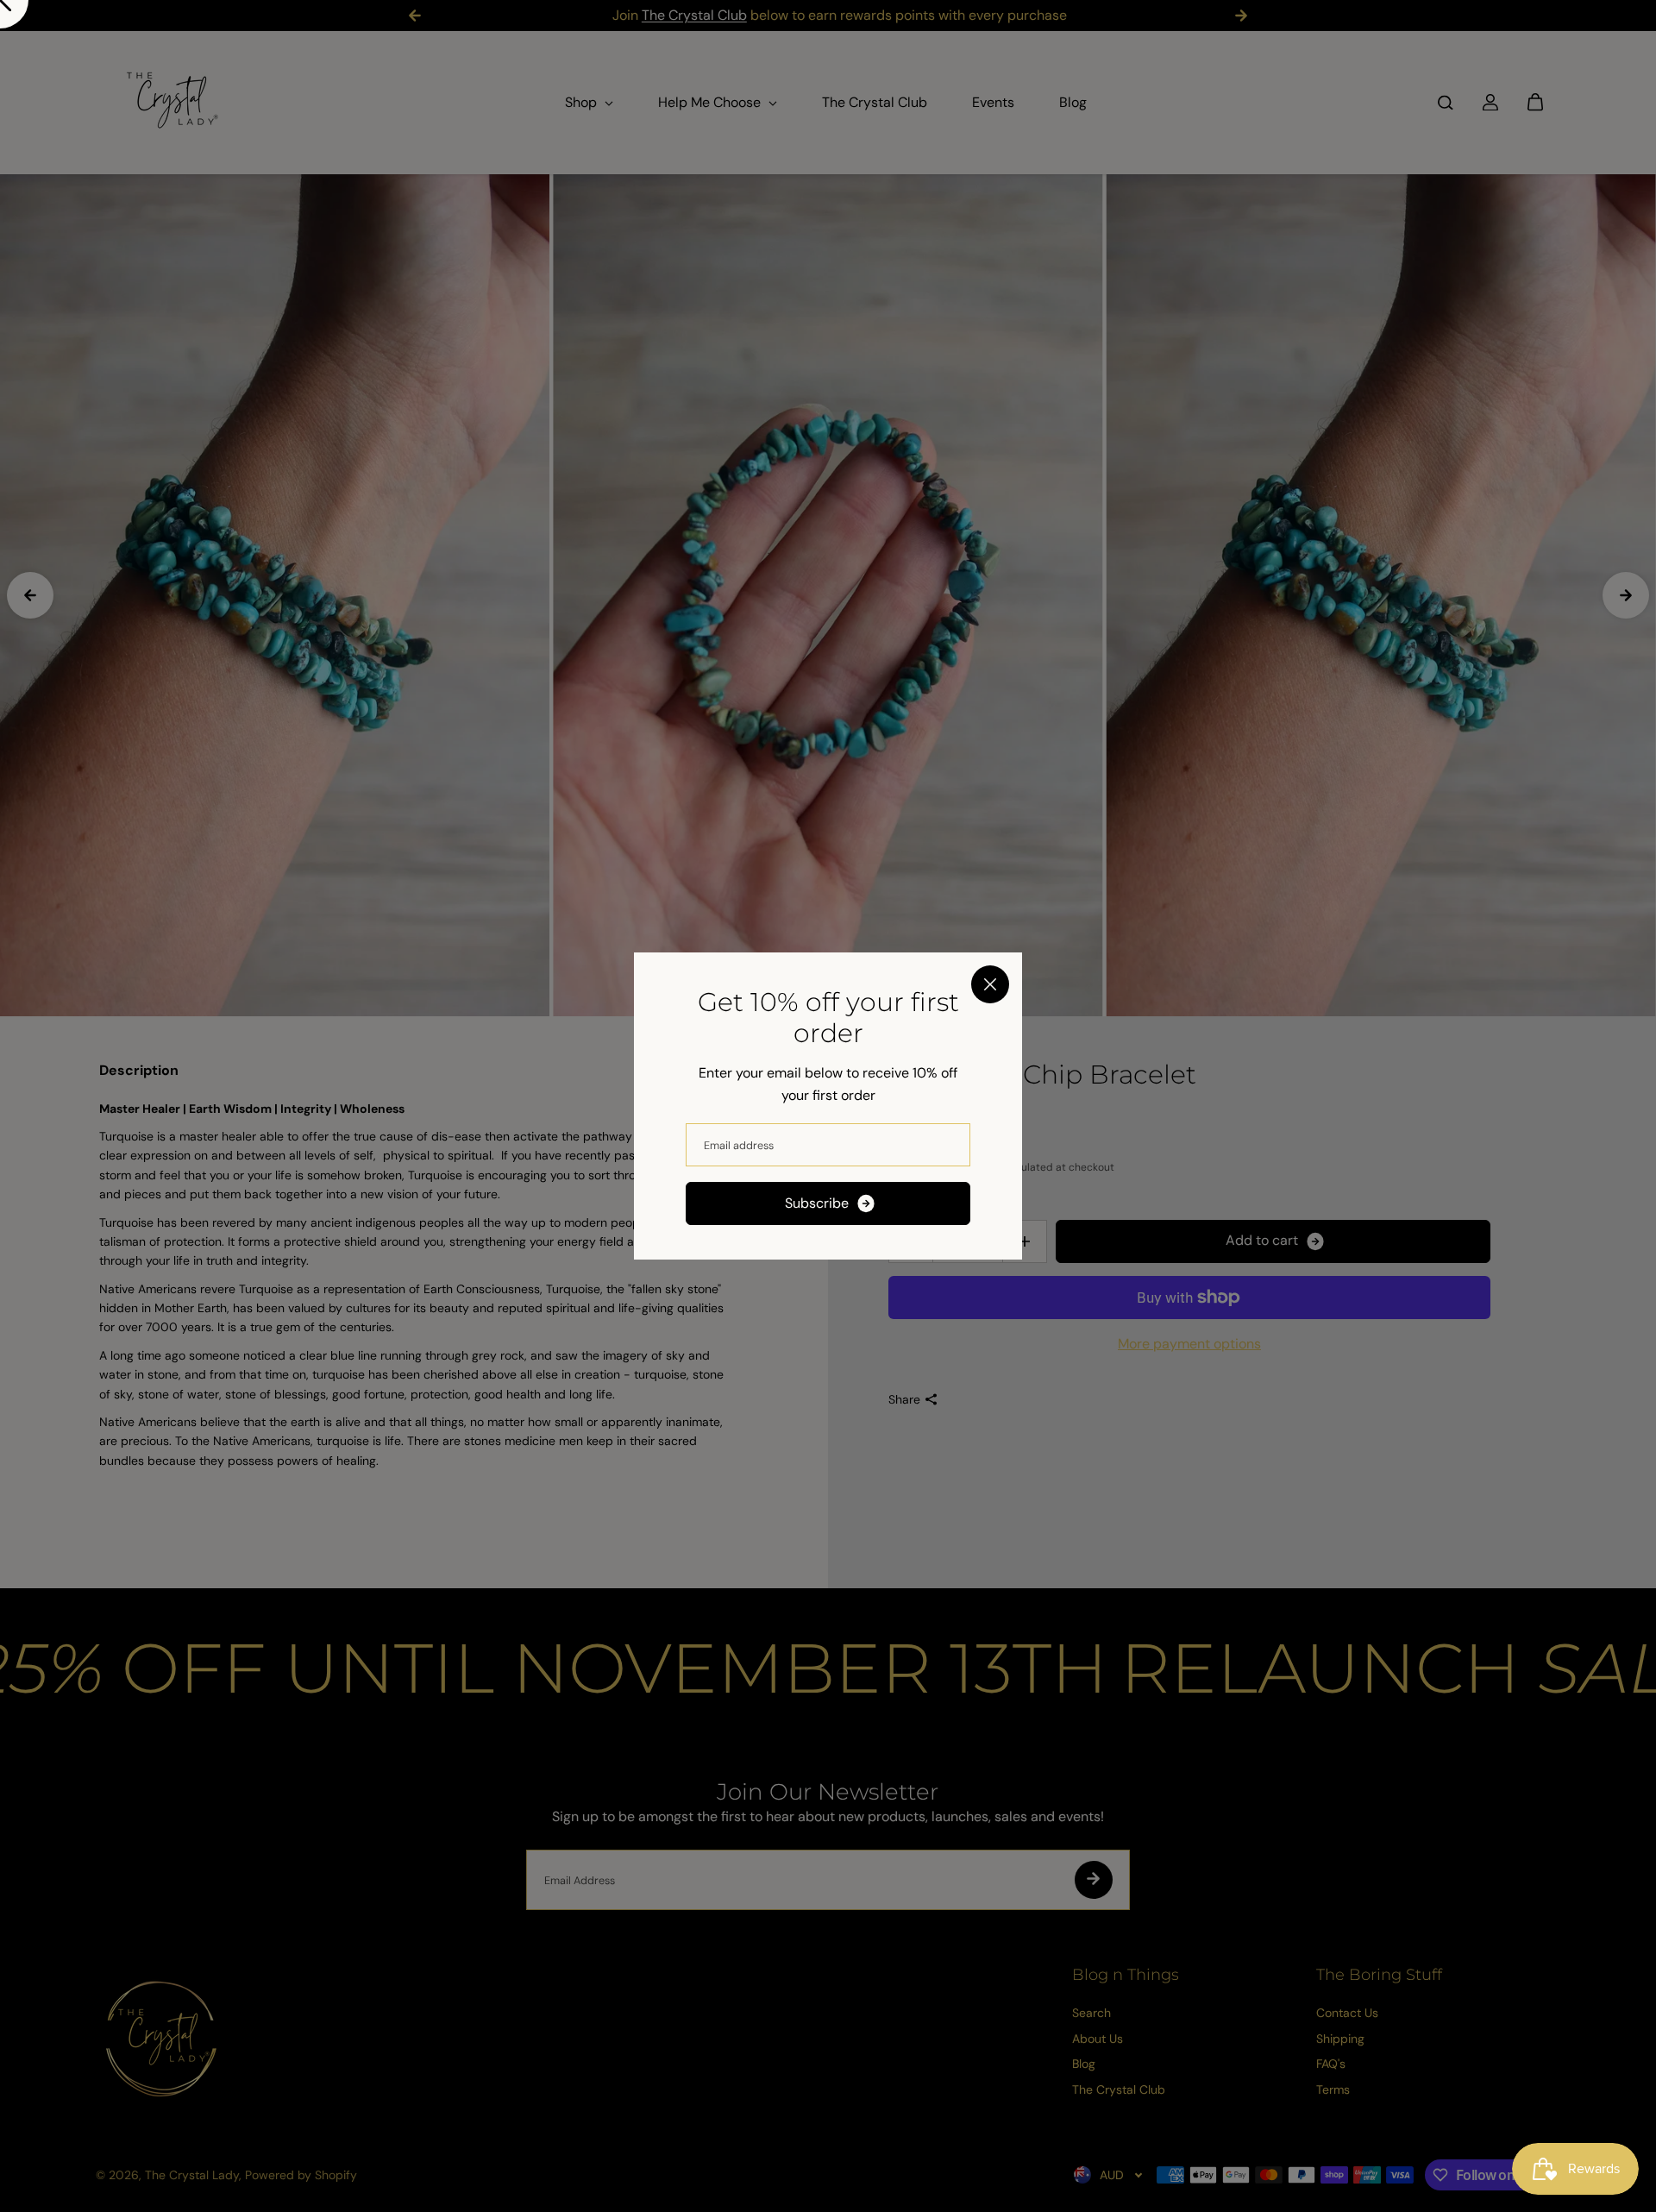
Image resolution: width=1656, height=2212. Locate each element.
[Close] (990, 984)
